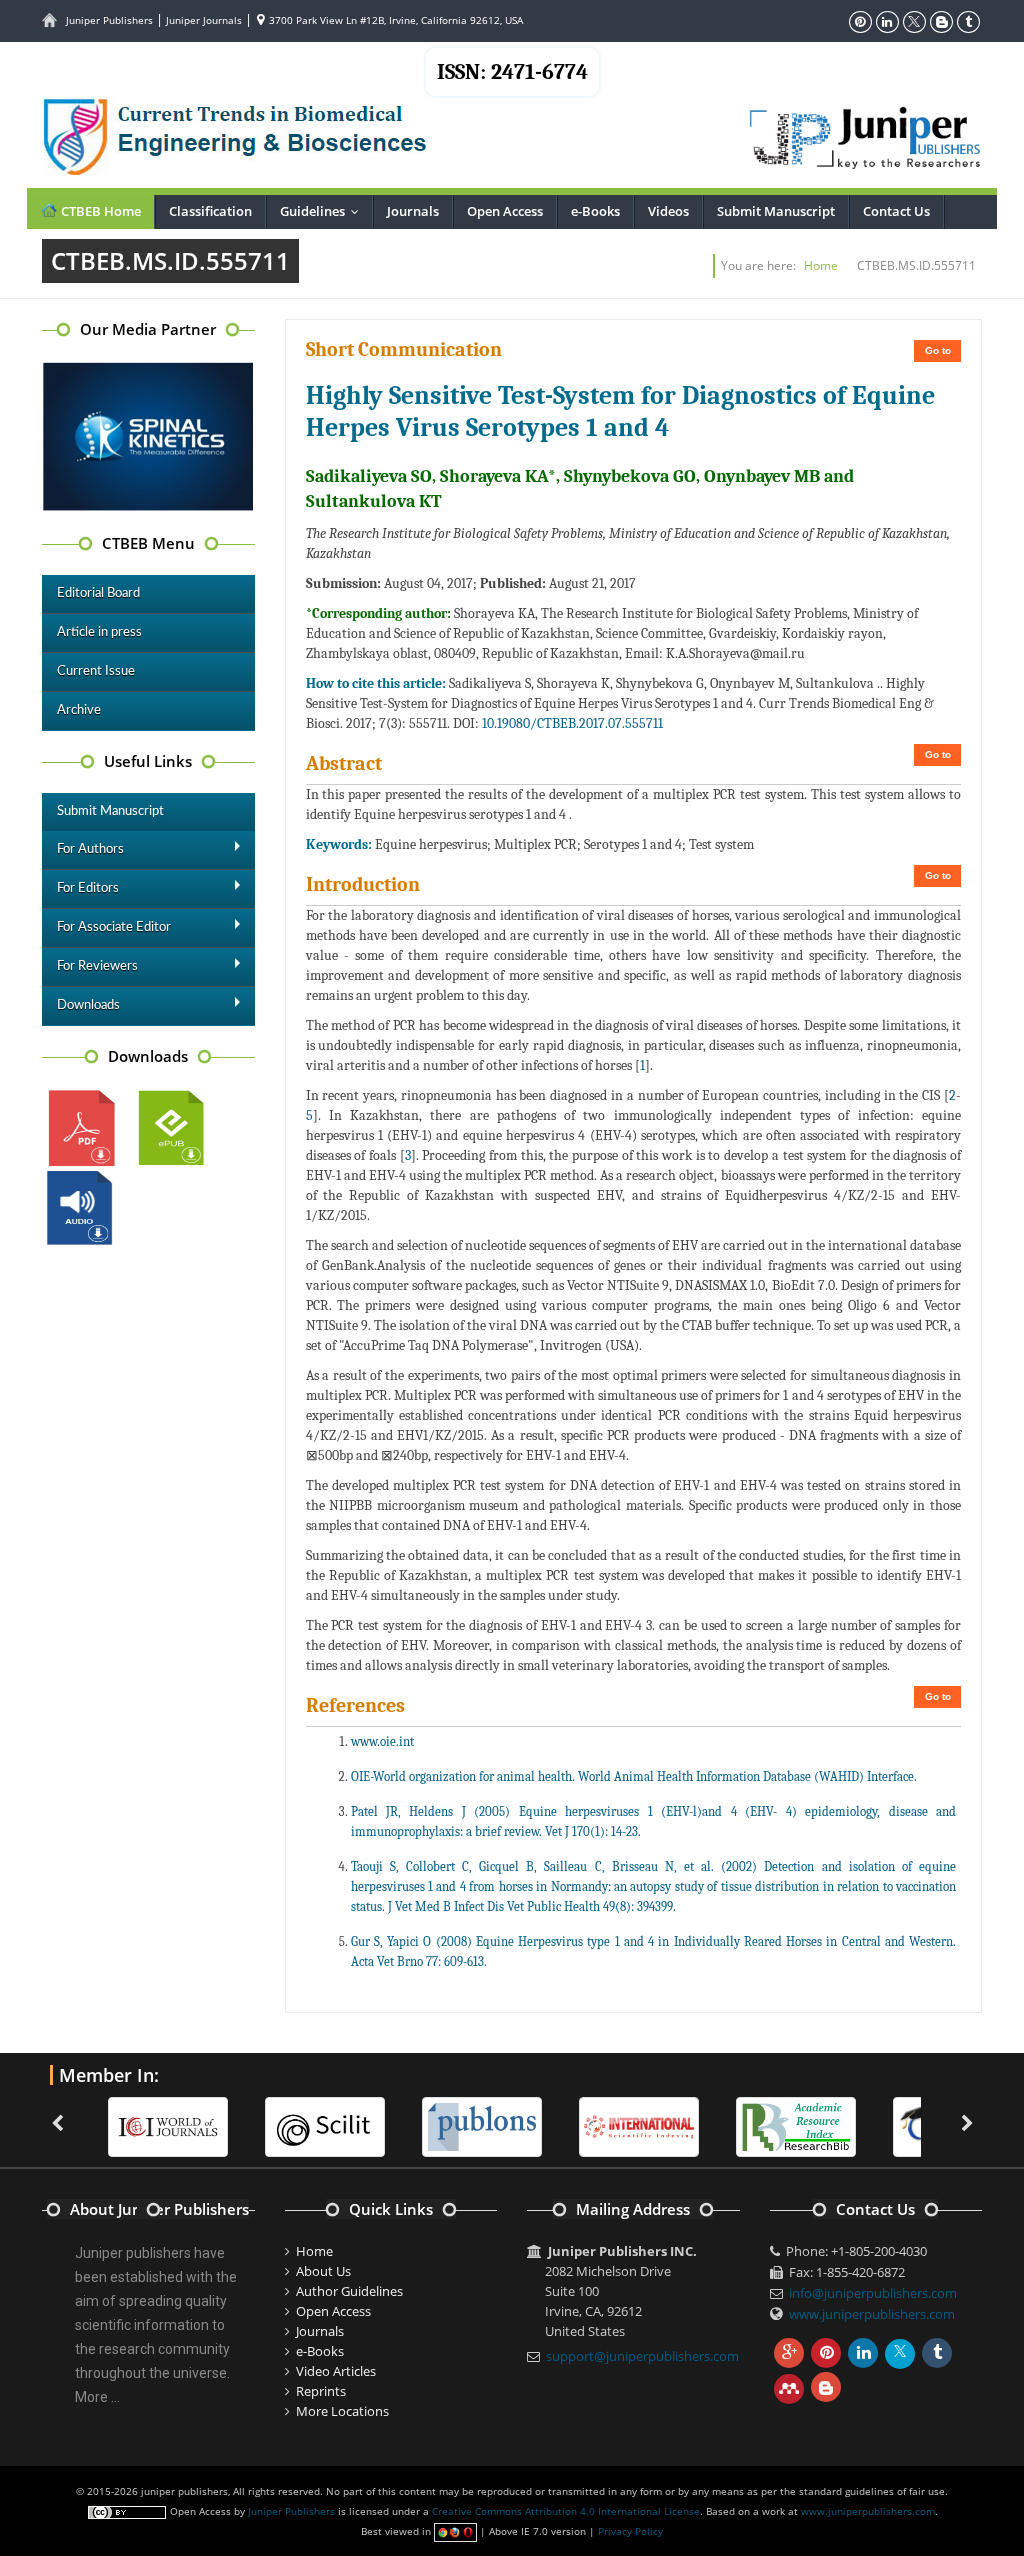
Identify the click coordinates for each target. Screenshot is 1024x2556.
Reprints (321, 2391)
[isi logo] (639, 2125)
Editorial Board (98, 593)
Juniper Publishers (109, 20)
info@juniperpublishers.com (873, 2293)
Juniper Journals (204, 20)
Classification (210, 211)
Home (821, 265)
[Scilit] (325, 2125)
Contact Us (896, 211)
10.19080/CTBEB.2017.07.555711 (572, 723)
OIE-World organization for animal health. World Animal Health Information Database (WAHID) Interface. (634, 1776)
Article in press (99, 632)
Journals (413, 211)
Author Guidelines (349, 2291)
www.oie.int (382, 1741)
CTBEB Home (99, 211)
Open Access (505, 211)
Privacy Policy (630, 2531)
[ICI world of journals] (168, 2125)
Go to (938, 350)
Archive (79, 710)
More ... (97, 2397)
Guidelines (324, 211)
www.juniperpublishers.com (872, 2314)
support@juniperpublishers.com (642, 2356)
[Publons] (482, 2125)
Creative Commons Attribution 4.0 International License (566, 2511)
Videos (668, 211)
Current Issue (96, 671)
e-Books (595, 211)
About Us (323, 2271)
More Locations (342, 2411)
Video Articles (336, 2371)
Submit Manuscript (776, 211)
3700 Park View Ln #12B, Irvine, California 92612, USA (394, 20)
